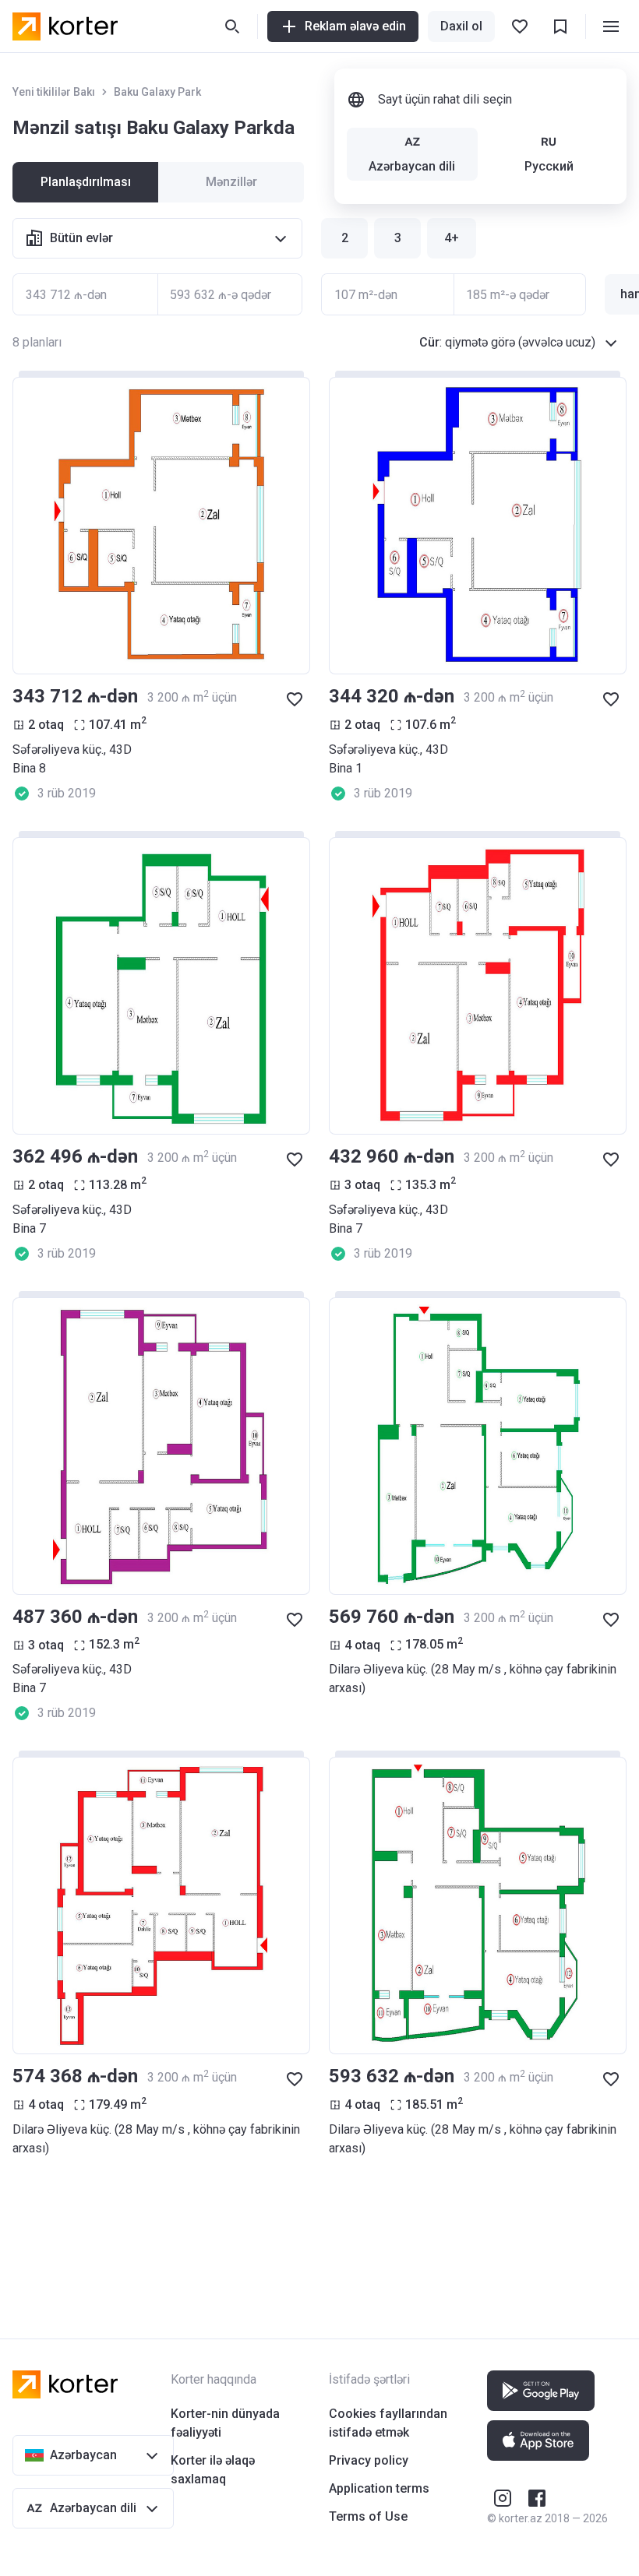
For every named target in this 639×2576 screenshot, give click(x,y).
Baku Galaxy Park (157, 92)
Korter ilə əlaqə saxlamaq (213, 2470)
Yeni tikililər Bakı (54, 92)
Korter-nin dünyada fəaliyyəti (225, 2423)
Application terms (379, 2488)
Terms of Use (368, 2516)
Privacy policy (369, 2460)
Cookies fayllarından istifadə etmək (388, 2423)
